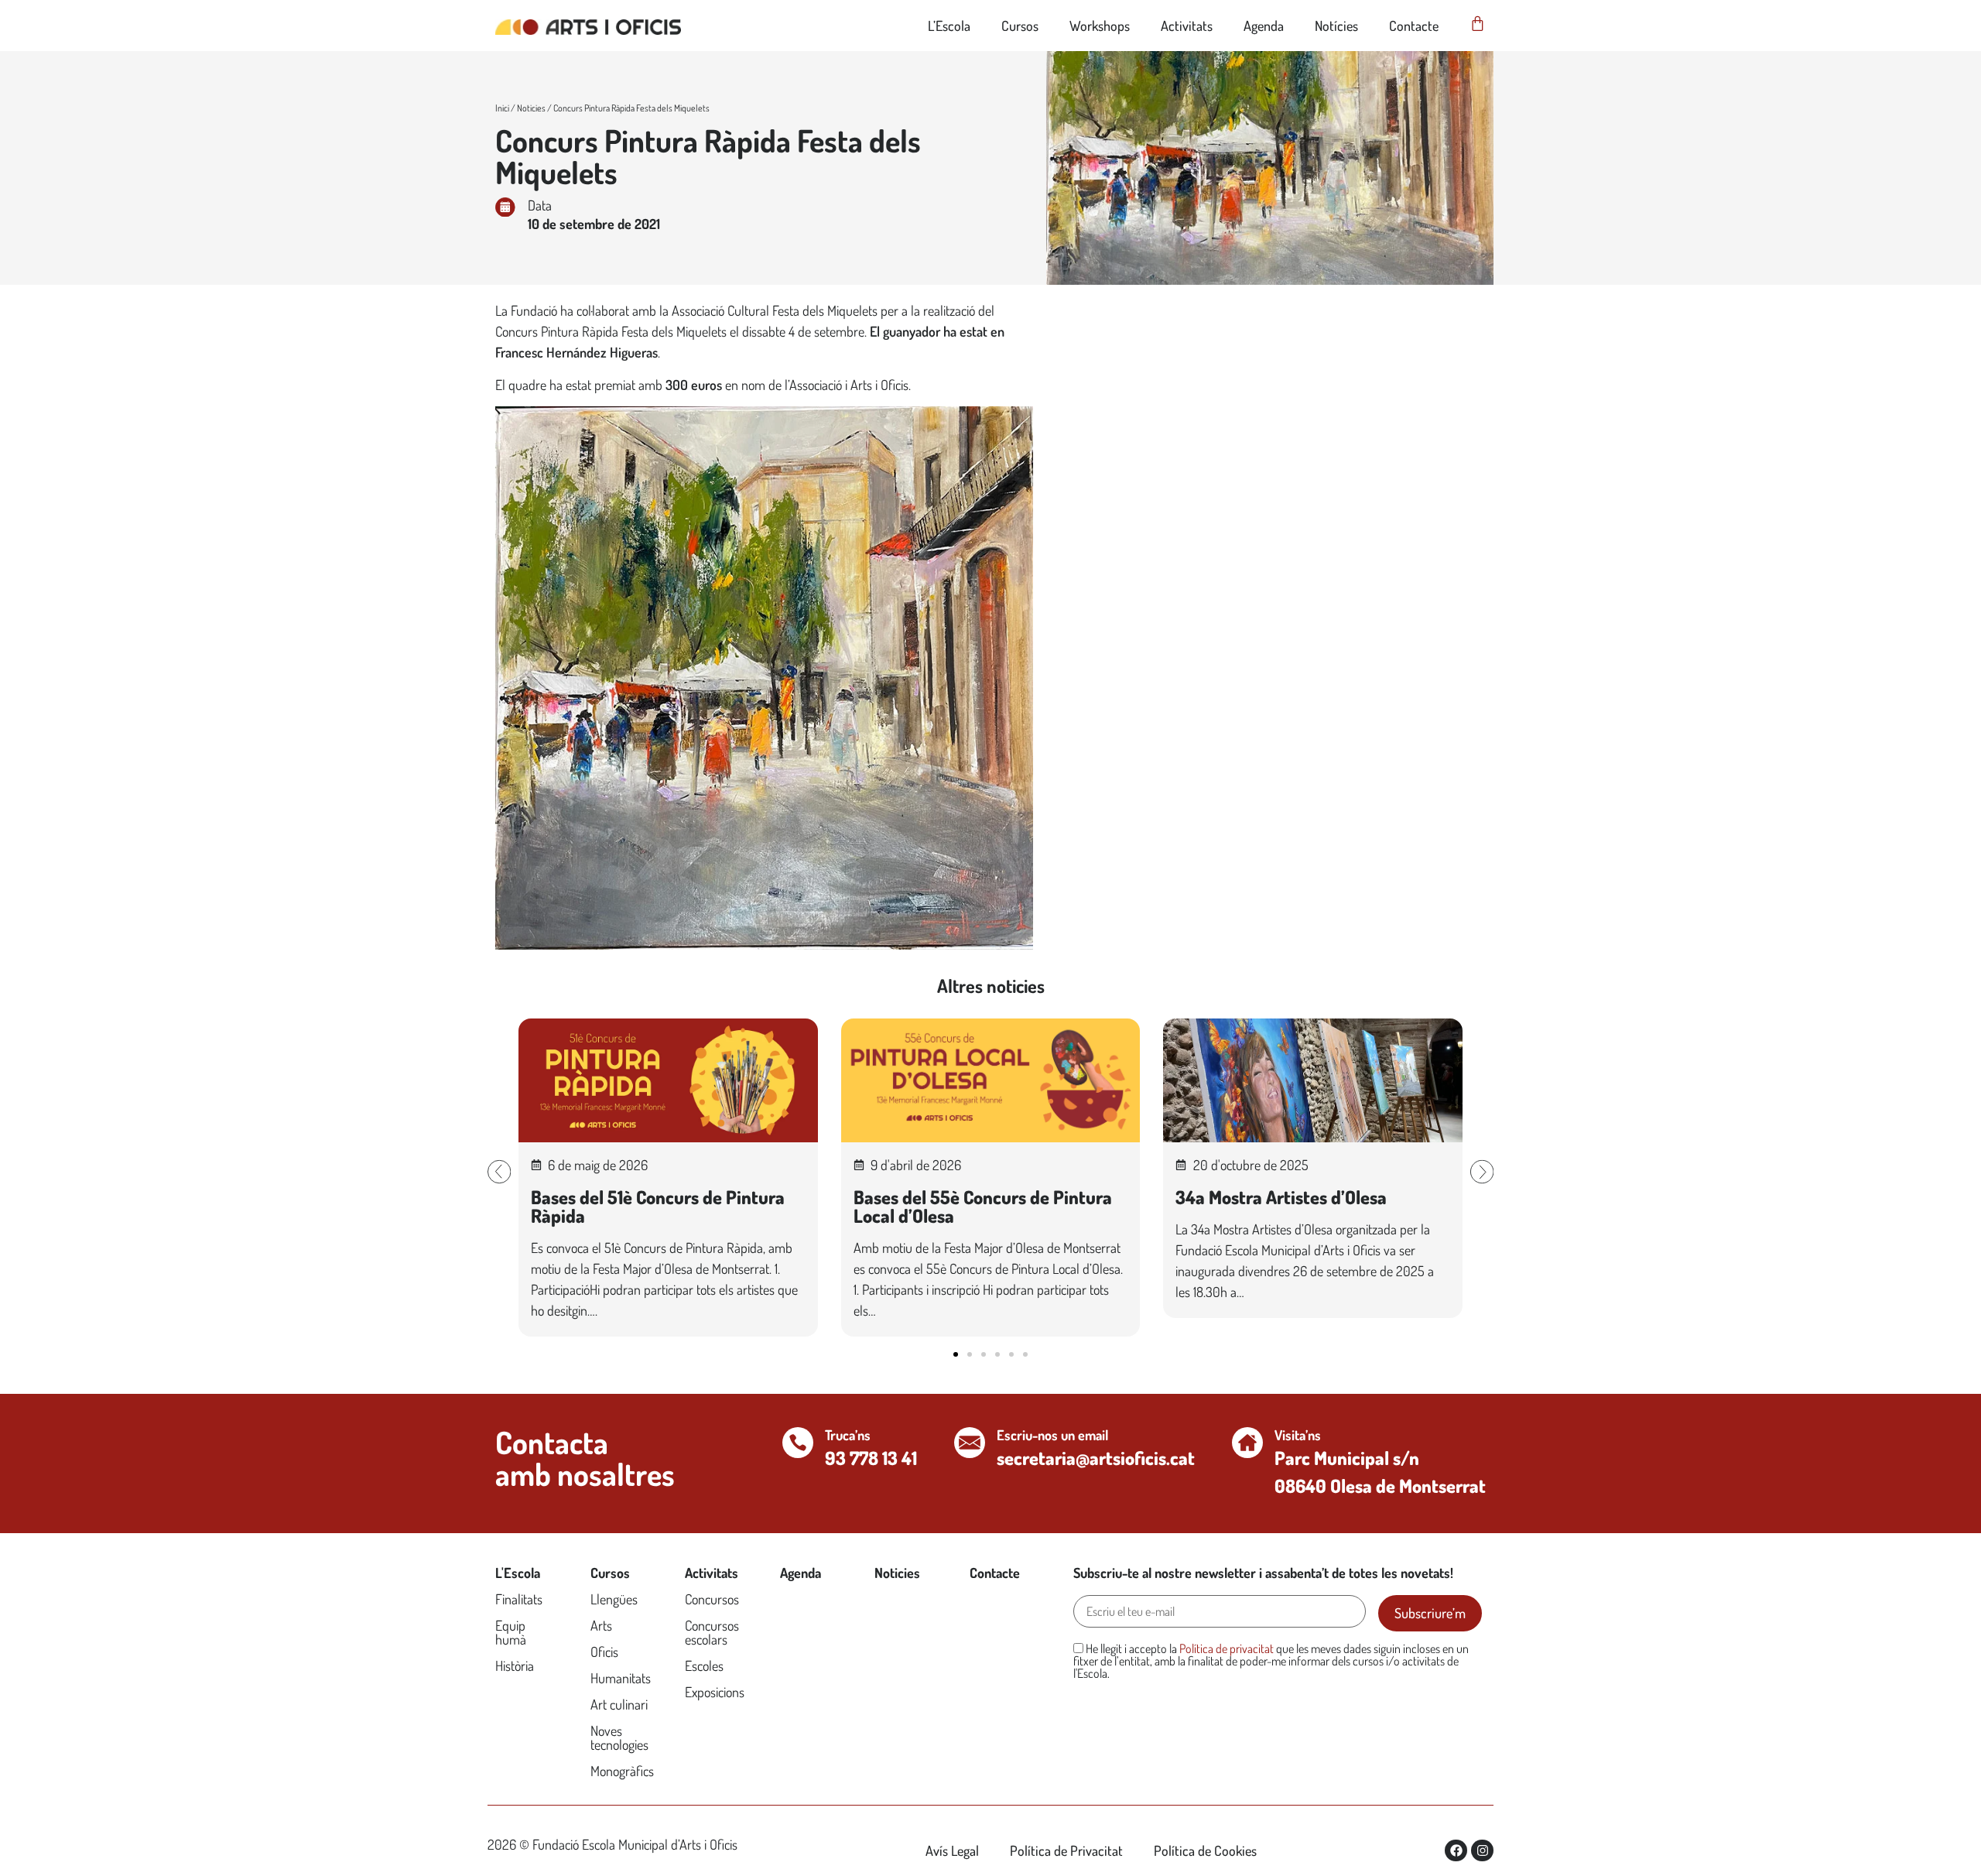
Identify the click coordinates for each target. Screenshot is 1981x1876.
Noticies (531, 108)
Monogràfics (622, 1771)
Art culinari (619, 1704)
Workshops (1100, 26)
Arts (601, 1625)
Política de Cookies (1205, 1850)
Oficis (604, 1652)
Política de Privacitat (1066, 1850)
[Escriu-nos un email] (970, 1443)
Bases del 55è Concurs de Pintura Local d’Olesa (983, 1206)
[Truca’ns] (798, 1443)
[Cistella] (1478, 24)
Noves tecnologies (619, 1737)
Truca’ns (848, 1435)
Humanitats (621, 1678)
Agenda (1264, 26)
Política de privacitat (1227, 1648)
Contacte (1414, 26)
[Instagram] (1482, 1851)
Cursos (1020, 26)
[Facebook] (1456, 1851)
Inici (502, 108)
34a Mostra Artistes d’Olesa (1281, 1197)
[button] (499, 1172)
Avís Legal (952, 1850)
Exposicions (715, 1692)
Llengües (614, 1599)
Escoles (704, 1665)
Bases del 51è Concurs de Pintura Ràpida (658, 1206)
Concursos (712, 1599)
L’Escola (949, 26)
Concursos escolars (712, 1632)
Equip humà (511, 1632)
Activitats (1187, 26)
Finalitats (519, 1599)
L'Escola (518, 1573)
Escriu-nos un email (1052, 1435)
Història (515, 1665)
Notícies (1336, 26)
